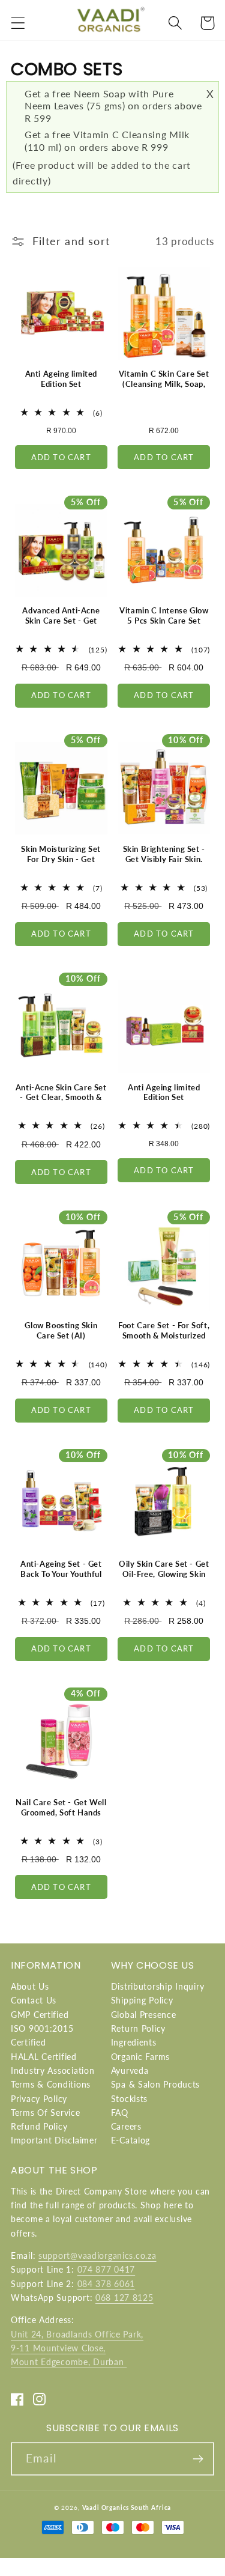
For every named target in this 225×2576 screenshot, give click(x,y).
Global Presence (144, 2015)
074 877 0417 (106, 2269)
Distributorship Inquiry (158, 1986)
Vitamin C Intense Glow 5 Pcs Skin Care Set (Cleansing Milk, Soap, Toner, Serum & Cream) (164, 626)
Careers (126, 2126)
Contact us (34, 2000)
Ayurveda (130, 2070)
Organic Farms (140, 2057)
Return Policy (138, 2028)
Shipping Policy (142, 2000)
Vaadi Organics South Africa (127, 2508)
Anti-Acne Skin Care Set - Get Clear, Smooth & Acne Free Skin (61, 1098)
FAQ (120, 2113)
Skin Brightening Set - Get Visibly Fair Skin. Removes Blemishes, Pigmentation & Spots (164, 864)
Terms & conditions (51, 2084)
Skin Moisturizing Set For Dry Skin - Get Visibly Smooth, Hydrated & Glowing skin (61, 869)
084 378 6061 (106, 2284)
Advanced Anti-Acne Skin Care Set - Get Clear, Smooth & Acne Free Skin (61, 626)
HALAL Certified (44, 2057)
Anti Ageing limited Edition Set (61, 379)
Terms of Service (46, 2113)
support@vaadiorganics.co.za (97, 2256)
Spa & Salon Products (155, 2084)
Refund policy (39, 2126)
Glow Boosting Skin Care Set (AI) (61, 1330)
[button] (18, 23)
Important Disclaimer (54, 2140)
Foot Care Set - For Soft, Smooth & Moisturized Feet (164, 1335)
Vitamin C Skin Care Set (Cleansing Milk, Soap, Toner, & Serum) (164, 384)
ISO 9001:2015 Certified (42, 2035)
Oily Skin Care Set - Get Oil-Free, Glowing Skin (164, 1569)
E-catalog (130, 2140)
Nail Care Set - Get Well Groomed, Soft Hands (61, 1807)
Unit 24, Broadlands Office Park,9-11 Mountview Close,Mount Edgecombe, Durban (77, 2348)
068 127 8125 (124, 2298)
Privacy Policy (39, 2099)
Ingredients (134, 2042)
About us (30, 1986)
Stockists (129, 2099)
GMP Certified (40, 2015)
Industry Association (52, 2070)
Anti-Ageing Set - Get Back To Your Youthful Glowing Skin (61, 1574)
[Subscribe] (198, 2459)
